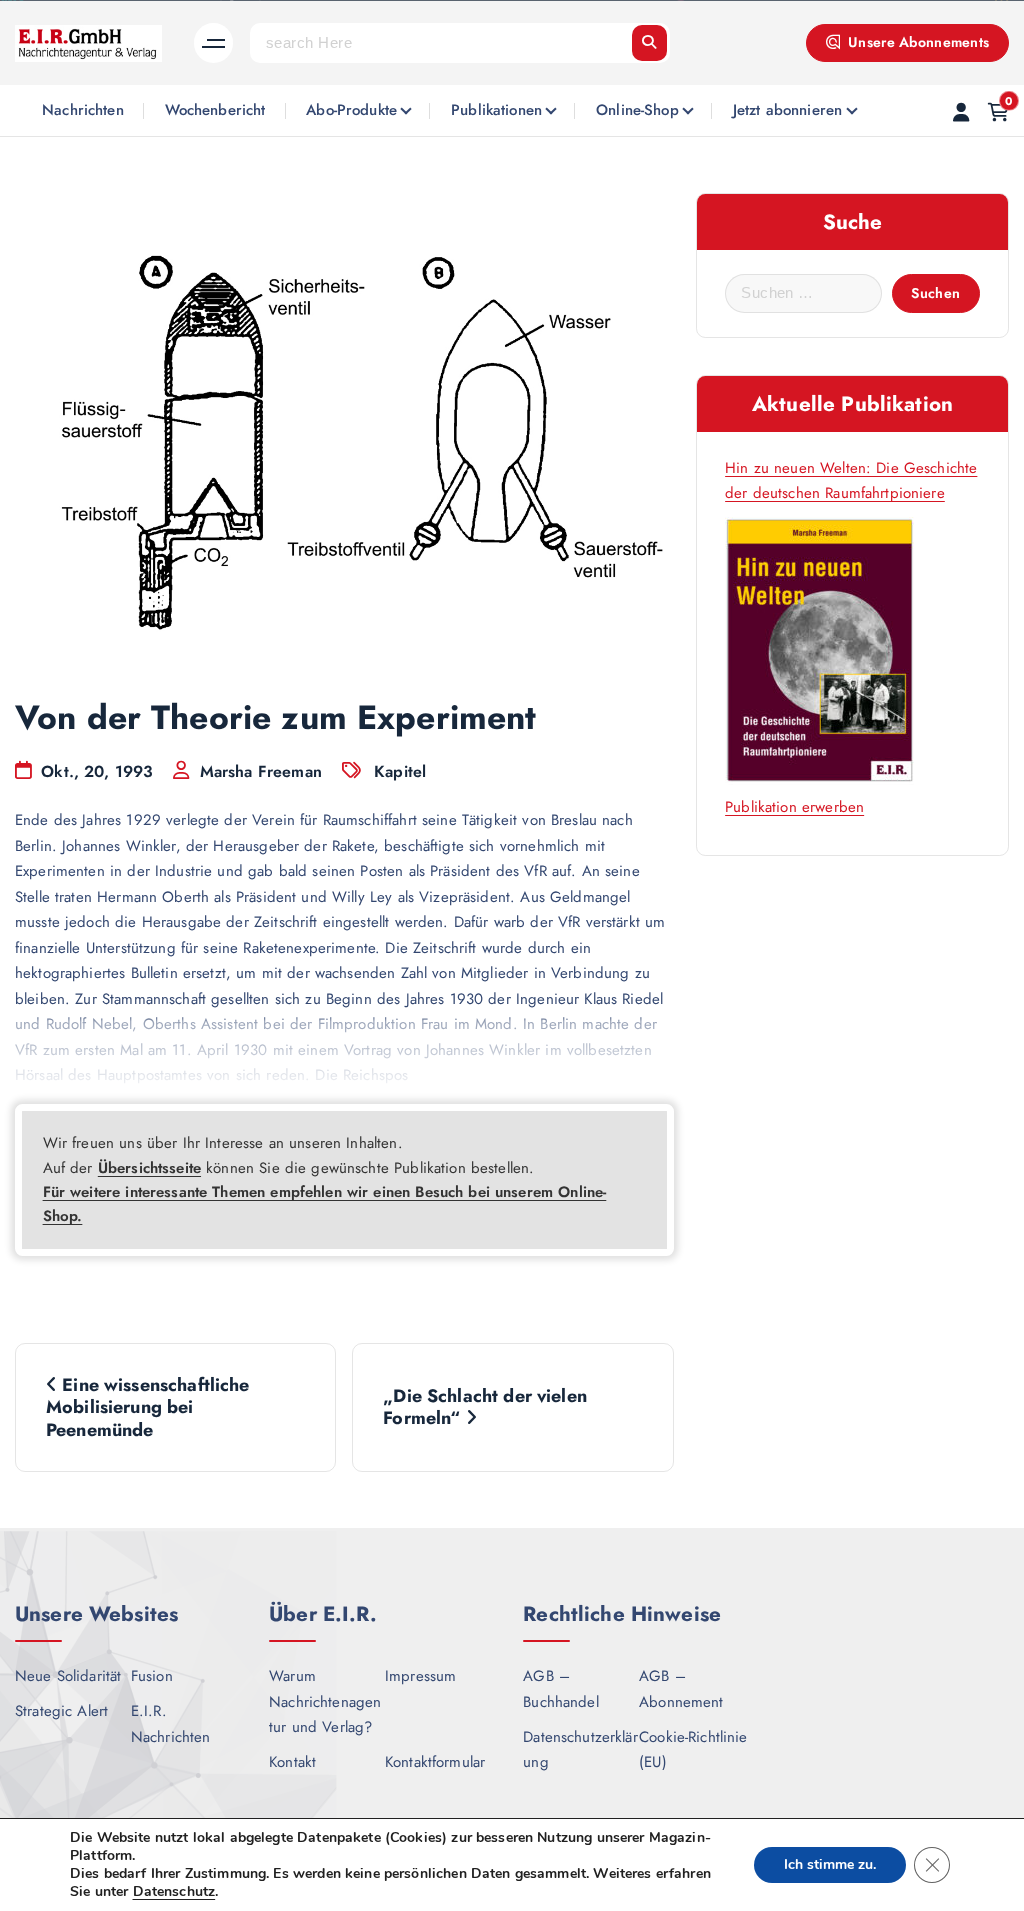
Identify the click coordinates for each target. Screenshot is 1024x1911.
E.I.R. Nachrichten (171, 1724)
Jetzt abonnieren (787, 110)
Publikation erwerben (794, 807)
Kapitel (400, 771)
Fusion (152, 1676)
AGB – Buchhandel (561, 1689)
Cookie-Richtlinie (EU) (693, 1750)
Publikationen (496, 110)
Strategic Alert (61, 1711)
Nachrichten (83, 110)
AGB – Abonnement (681, 1689)
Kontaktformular (435, 1762)
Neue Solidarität (68, 1676)
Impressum (420, 1676)
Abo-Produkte (351, 110)
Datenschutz (174, 1891)
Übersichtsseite (149, 1168)
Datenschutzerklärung (580, 1750)
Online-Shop (637, 110)
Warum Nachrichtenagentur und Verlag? (325, 1701)
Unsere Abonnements (916, 42)
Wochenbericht (215, 110)
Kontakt (292, 1762)
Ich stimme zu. (830, 1864)
